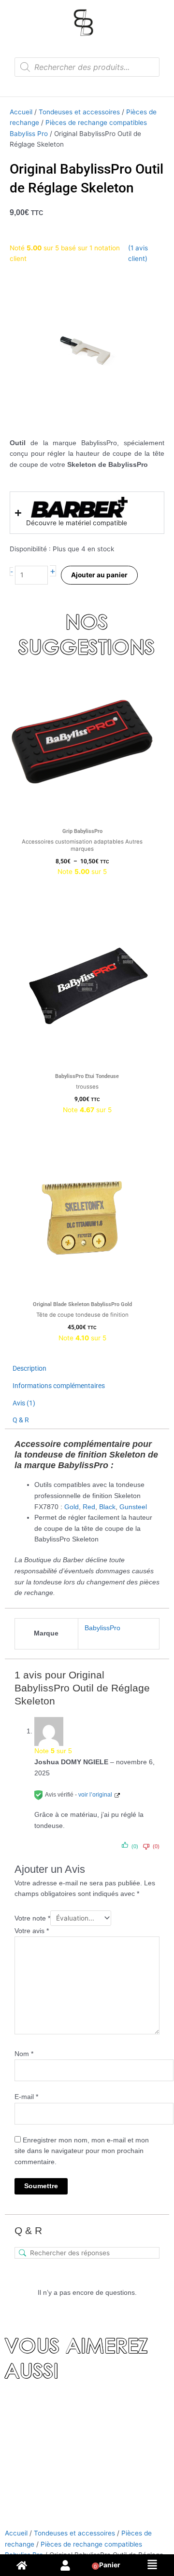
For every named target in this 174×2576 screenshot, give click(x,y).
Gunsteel (133, 1507)
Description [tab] (29, 1368)
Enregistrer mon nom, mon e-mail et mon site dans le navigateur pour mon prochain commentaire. (82, 2151)
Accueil (21, 112)
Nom (24, 2054)
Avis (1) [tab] (24, 1403)
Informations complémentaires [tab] (59, 1386)
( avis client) (138, 253)
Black (107, 1507)
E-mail (26, 2097)
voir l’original (95, 1795)
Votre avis (32, 1931)
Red (89, 1507)
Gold (72, 1507)
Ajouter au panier (99, 575)
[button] (152, 2565)
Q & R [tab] (21, 1420)
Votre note (32, 1918)
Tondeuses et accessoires (79, 112)
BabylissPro (102, 1628)
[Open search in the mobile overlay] (87, 67)
